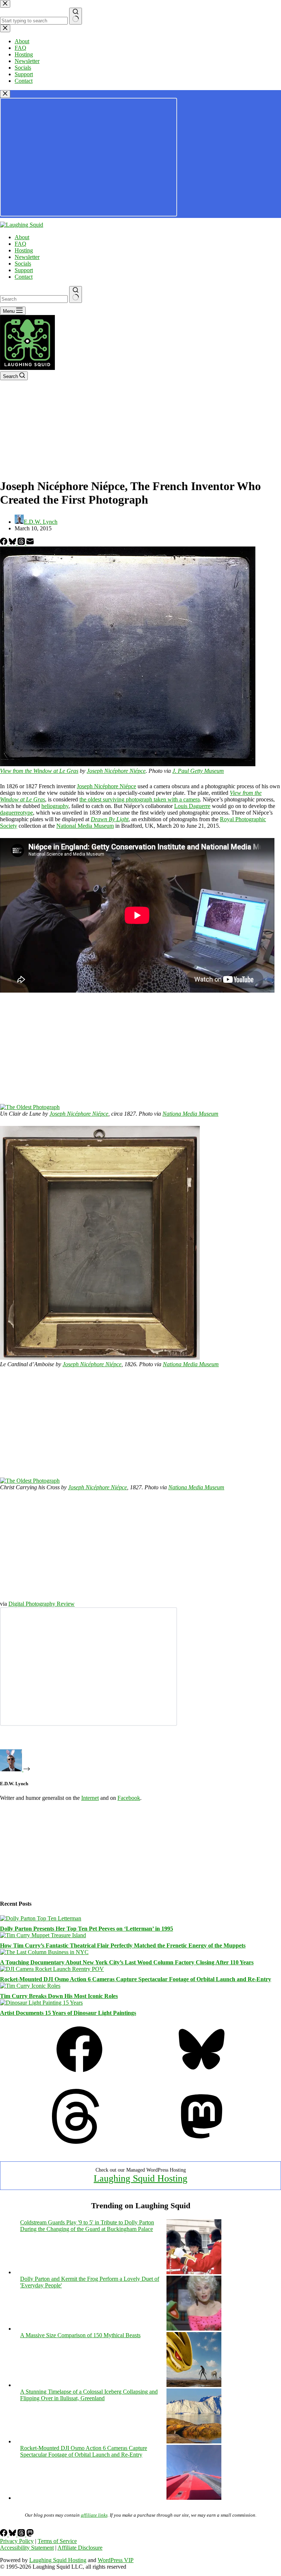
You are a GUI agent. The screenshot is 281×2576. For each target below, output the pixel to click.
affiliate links (94, 2515)
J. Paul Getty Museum (198, 771)
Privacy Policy (17, 2541)
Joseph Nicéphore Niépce (116, 771)
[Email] (30, 543)
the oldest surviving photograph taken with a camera (140, 799)
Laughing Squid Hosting (140, 2178)
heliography (55, 806)
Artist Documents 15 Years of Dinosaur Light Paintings (68, 2013)
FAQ (20, 244)
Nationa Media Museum (190, 1114)
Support (24, 270)
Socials (23, 264)
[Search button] (76, 294)
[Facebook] (4, 543)
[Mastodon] (202, 2142)
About (22, 237)
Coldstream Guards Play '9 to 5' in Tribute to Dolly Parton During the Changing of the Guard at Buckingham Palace (87, 2226)
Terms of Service (57, 2541)
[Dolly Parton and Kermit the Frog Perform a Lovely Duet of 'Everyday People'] (194, 2329)
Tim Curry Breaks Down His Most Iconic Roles (59, 1996)
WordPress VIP (116, 2560)
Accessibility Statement (27, 2548)
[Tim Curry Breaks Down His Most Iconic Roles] (30, 1986)
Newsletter (27, 257)
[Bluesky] (13, 543)
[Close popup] (5, 94)
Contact (24, 277)
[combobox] (34, 299)
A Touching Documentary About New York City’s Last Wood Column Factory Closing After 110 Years (127, 1962)
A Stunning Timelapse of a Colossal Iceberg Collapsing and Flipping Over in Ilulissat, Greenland (89, 2395)
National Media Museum (85, 826)
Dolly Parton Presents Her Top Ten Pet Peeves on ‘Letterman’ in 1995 (87, 1929)
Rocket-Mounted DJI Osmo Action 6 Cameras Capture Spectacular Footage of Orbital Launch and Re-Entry (136, 1979)
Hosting (24, 250)
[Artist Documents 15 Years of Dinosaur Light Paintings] (41, 2003)
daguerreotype (16, 813)
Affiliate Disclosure (80, 2548)
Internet (90, 1798)
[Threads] (22, 543)
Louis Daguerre (192, 806)
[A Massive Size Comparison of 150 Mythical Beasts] (194, 2385)
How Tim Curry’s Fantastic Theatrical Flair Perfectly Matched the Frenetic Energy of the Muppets (123, 1945)
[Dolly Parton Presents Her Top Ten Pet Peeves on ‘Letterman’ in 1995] (41, 1918)
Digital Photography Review (42, 1604)
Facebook (129, 1798)
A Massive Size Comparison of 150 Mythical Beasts (80, 2335)
